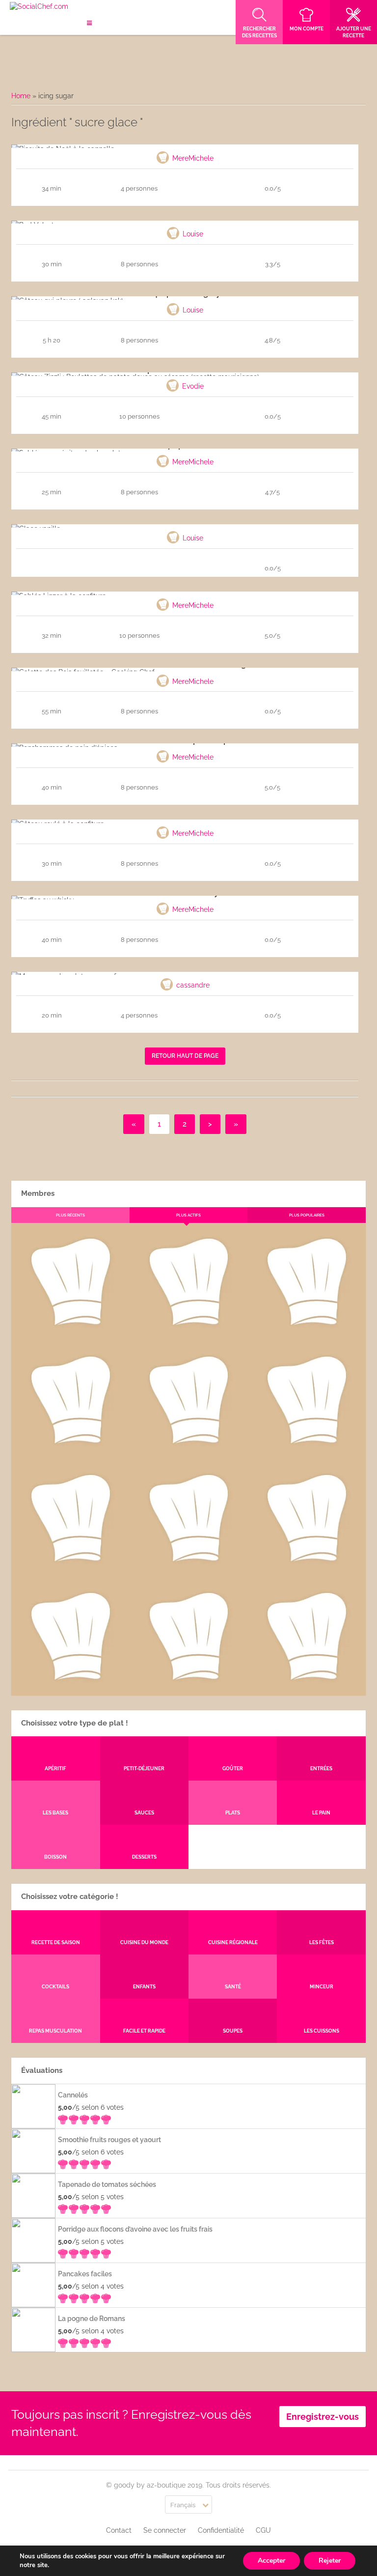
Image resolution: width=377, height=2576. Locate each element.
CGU (263, 2530)
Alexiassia (188, 1569)
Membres (38, 1193)
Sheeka (70, 1688)
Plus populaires (307, 1215)
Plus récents (70, 1215)
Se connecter (165, 2530)
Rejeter (330, 2561)
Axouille (307, 1333)
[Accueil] (39, 7)
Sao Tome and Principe (188, 1688)
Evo (70, 1451)
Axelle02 (70, 1569)
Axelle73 (307, 1688)
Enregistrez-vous (323, 2417)
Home (21, 96)
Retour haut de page (185, 1056)
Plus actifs (188, 1215)
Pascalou (307, 1569)
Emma (188, 1333)
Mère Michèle (70, 1333)
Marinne (188, 1451)
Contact (119, 2530)
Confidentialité (221, 2530)
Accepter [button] (271, 2561)
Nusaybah (307, 1451)
